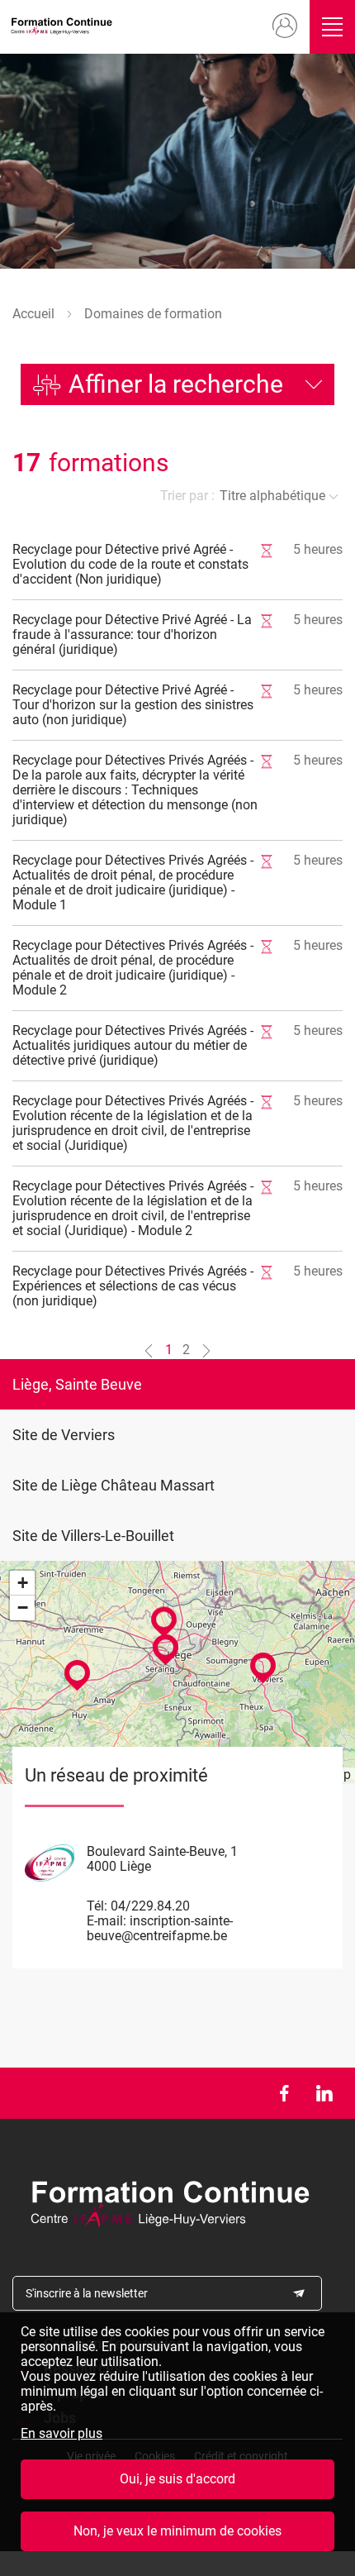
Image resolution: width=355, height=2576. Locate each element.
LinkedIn (324, 2093)
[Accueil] (64, 27)
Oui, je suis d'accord (177, 2479)
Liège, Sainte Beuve (77, 1384)
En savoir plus (62, 2434)
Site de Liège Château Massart (114, 1485)
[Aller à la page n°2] (206, 1350)
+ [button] (23, 1583)
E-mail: (106, 1921)
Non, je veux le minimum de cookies (177, 2531)
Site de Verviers (64, 1435)
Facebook (284, 2093)
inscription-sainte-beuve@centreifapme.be (160, 1928)
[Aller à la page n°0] (149, 1350)
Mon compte (285, 26)
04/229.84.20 (150, 1906)
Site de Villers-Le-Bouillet (93, 1536)
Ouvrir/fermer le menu (332, 27)
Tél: (97, 1906)
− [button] (23, 1608)
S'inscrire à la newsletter (87, 2293)
